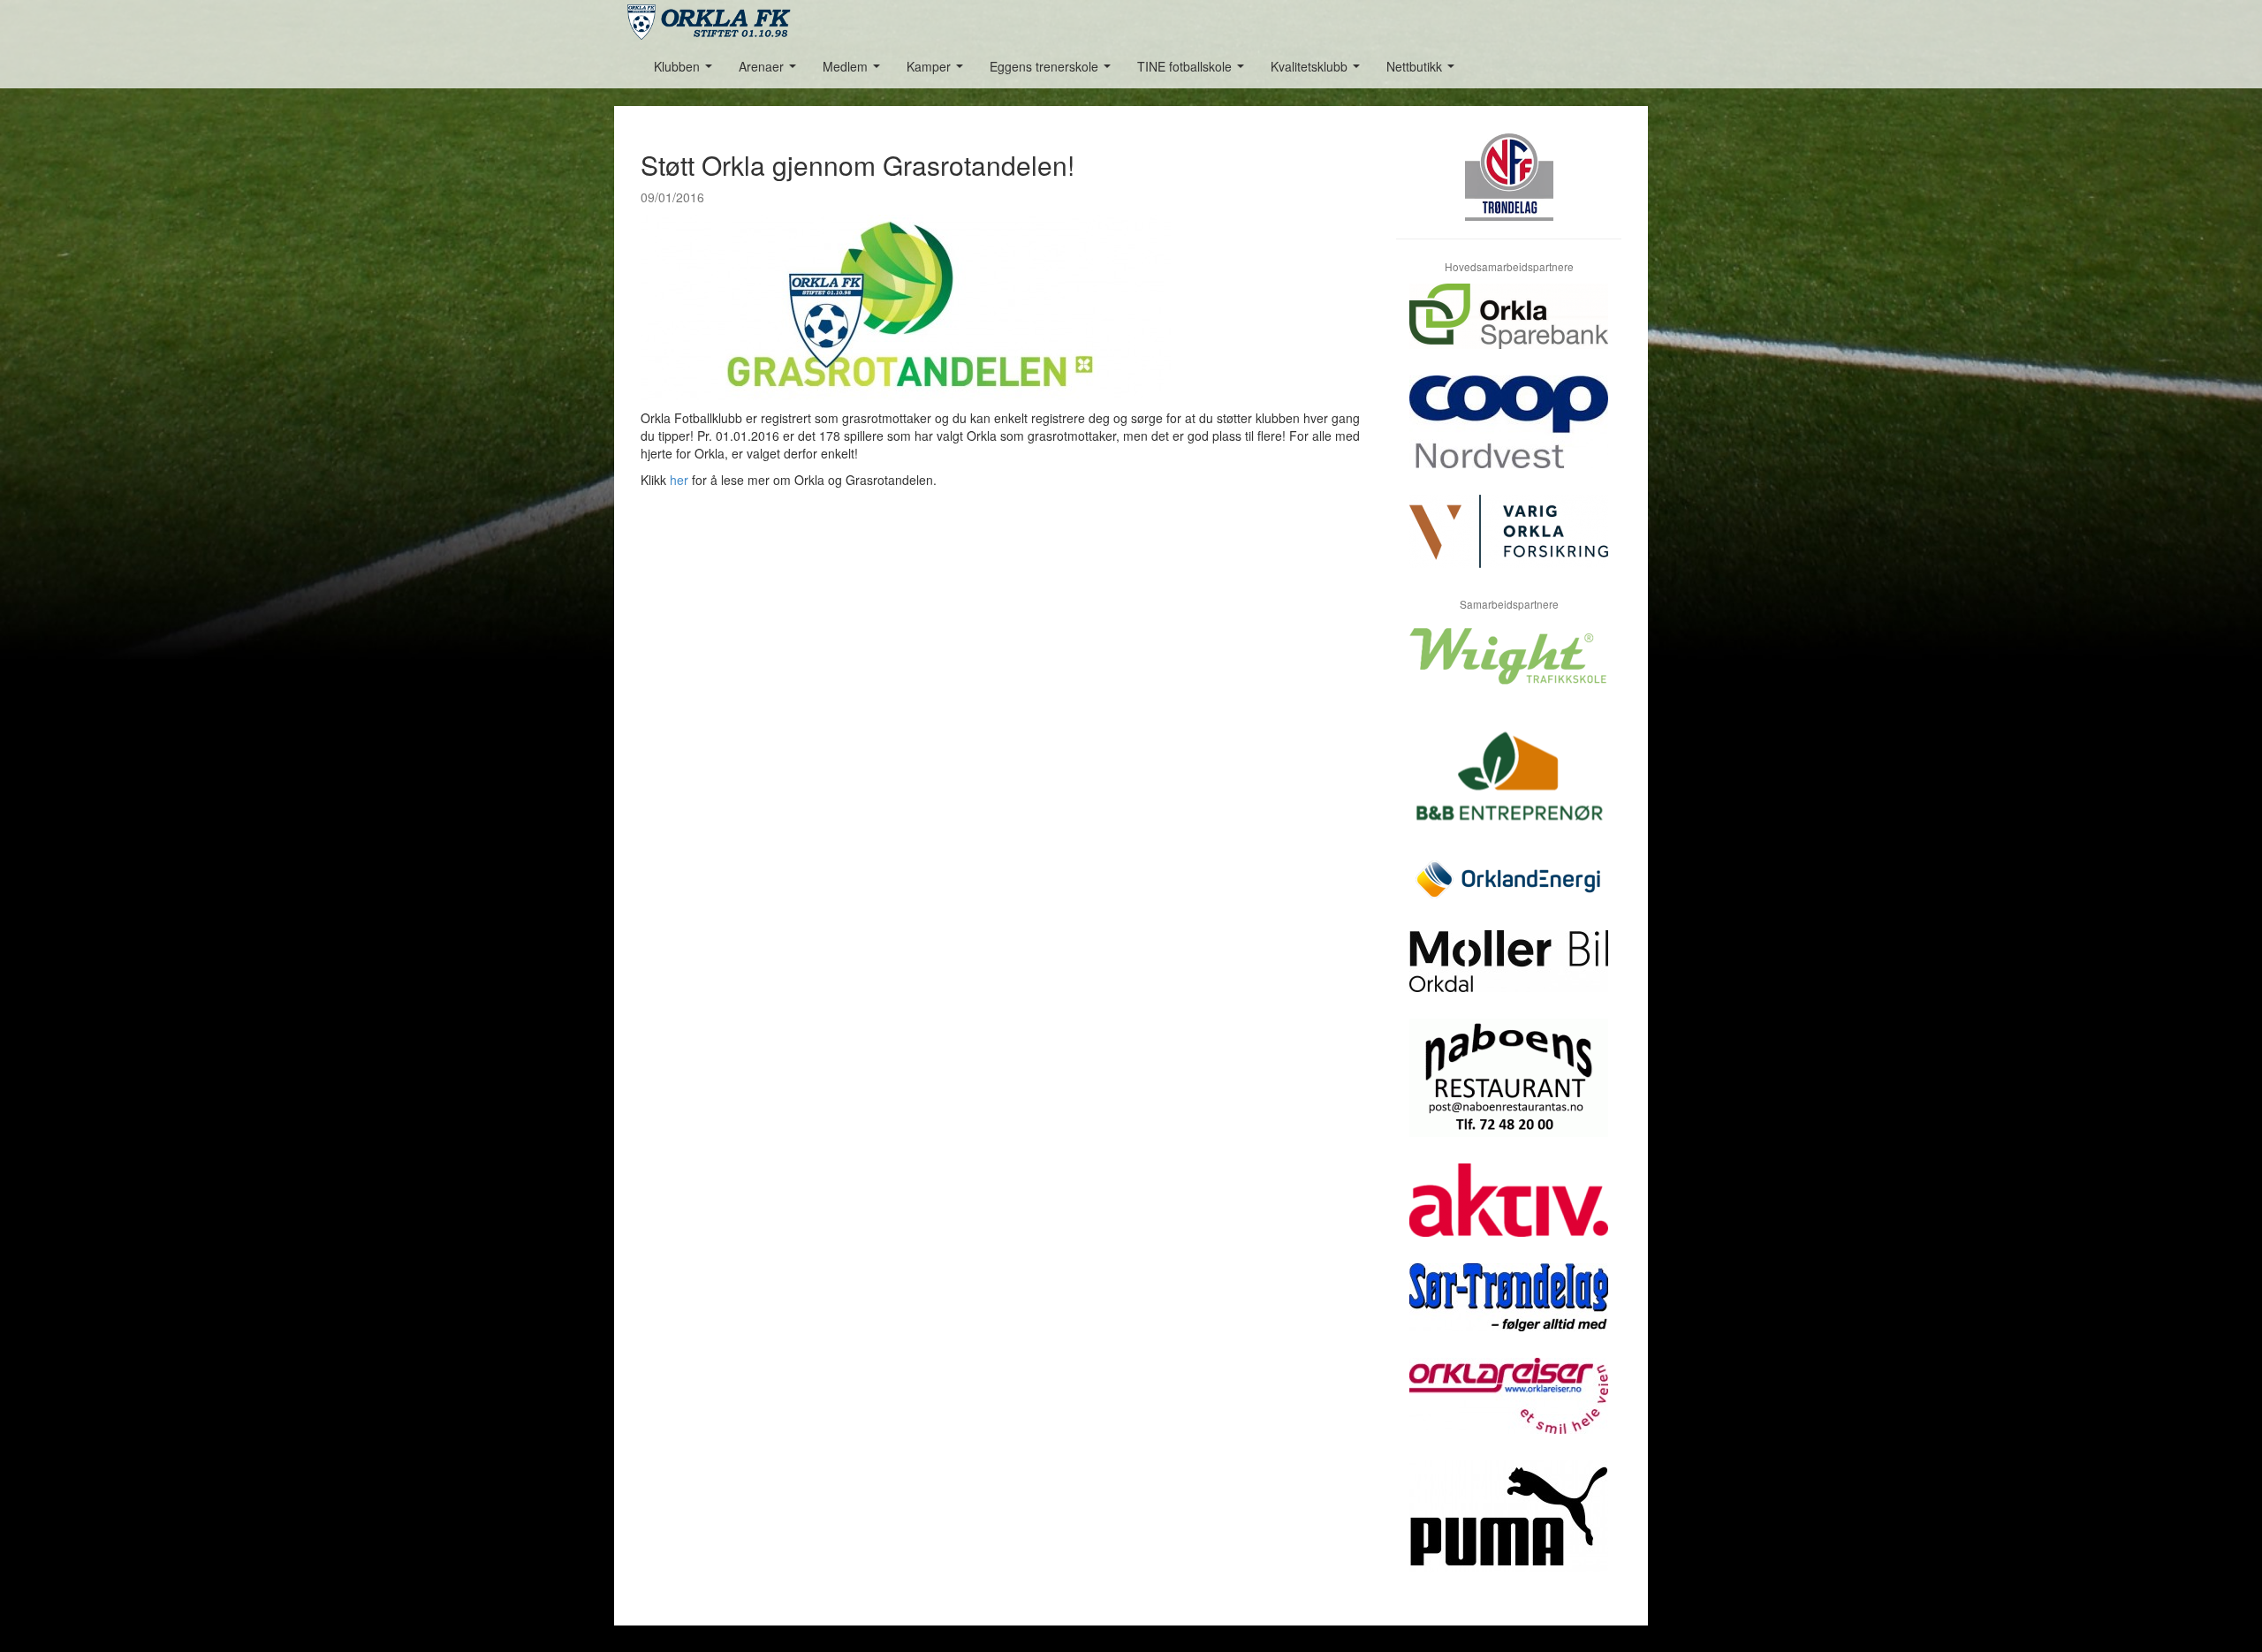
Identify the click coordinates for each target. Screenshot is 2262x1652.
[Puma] (1509, 1530)
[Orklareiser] (1509, 1409)
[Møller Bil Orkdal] (1509, 974)
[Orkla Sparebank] (1509, 330)
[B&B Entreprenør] (1509, 787)
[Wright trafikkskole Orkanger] (1509, 669)
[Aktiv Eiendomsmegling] (1509, 1213)
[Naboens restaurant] (1509, 1091)
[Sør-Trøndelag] (1509, 1311)
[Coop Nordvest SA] (1509, 435)
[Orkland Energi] (1509, 893)
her (679, 480)
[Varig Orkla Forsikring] (1509, 545)
